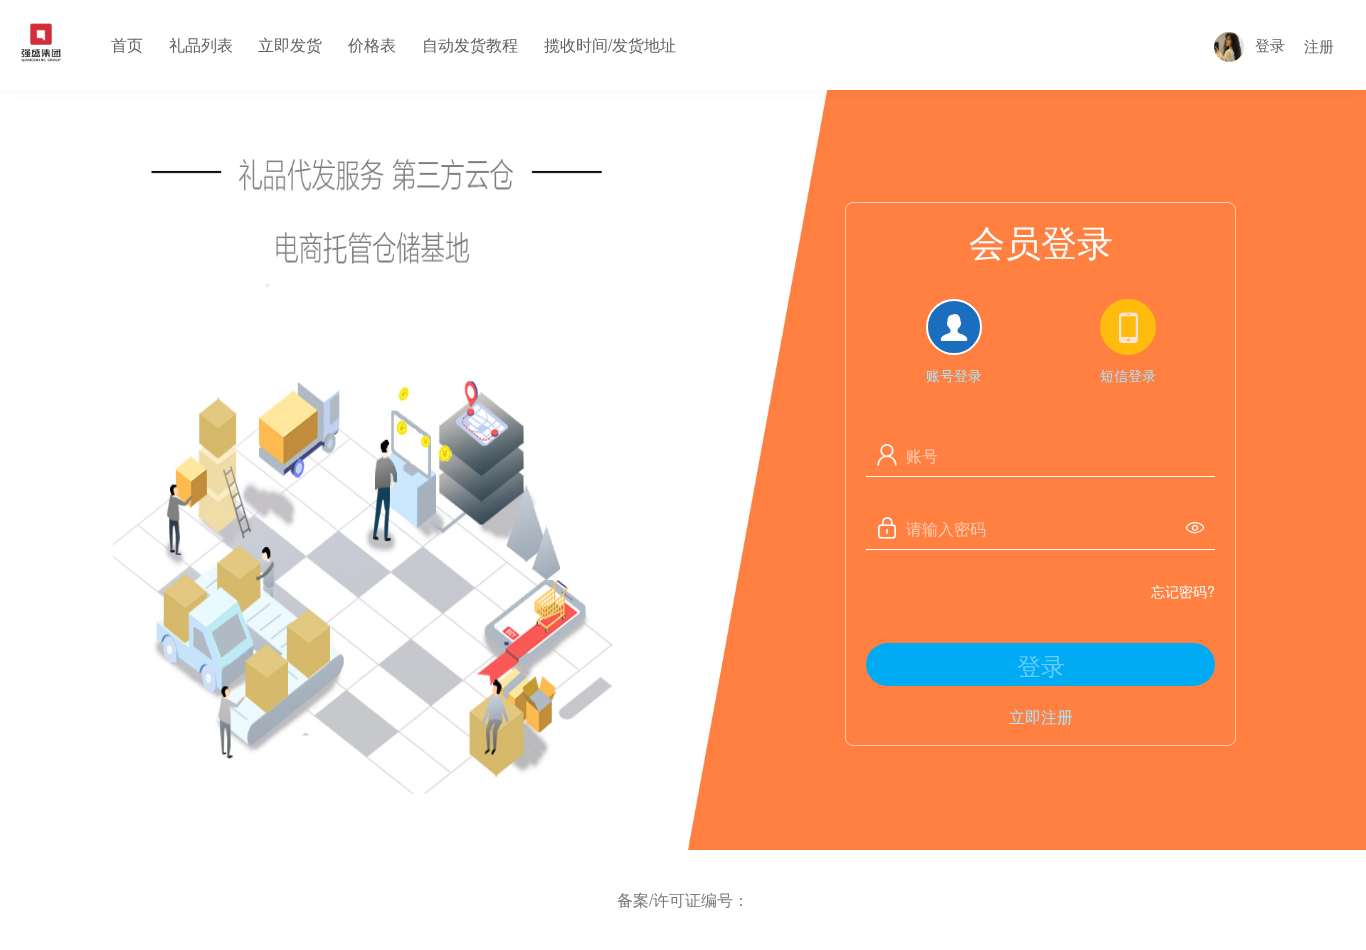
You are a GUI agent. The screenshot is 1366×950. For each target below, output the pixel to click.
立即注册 (1041, 717)
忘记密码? (1183, 591)
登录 (1270, 44)
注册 (1319, 45)
